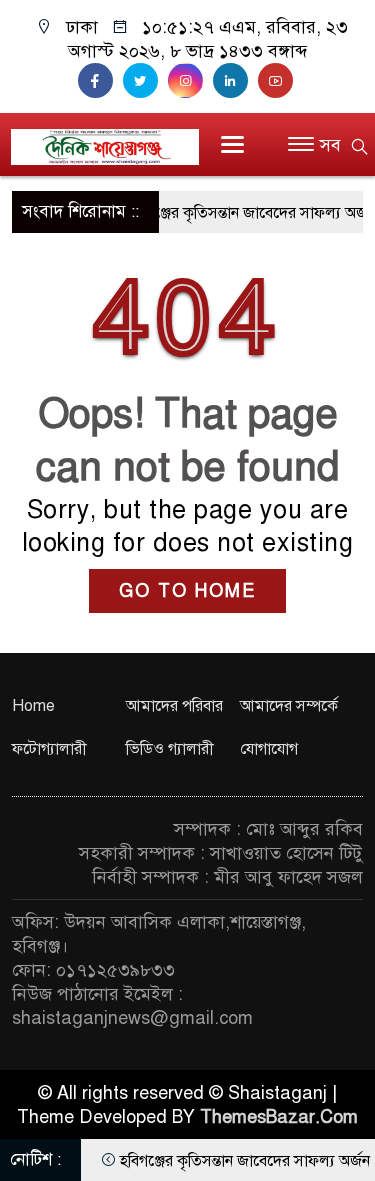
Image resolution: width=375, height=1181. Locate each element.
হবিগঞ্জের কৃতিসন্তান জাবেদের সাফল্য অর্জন (245, 213)
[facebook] (100, 81)
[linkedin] (235, 81)
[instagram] (190, 81)
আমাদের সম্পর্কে (289, 706)
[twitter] (145, 81)
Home (33, 706)
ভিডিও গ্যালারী (170, 749)
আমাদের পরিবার (174, 706)
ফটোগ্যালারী (49, 749)
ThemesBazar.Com (279, 1117)
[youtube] (278, 81)
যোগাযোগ (269, 749)
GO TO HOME (187, 591)
